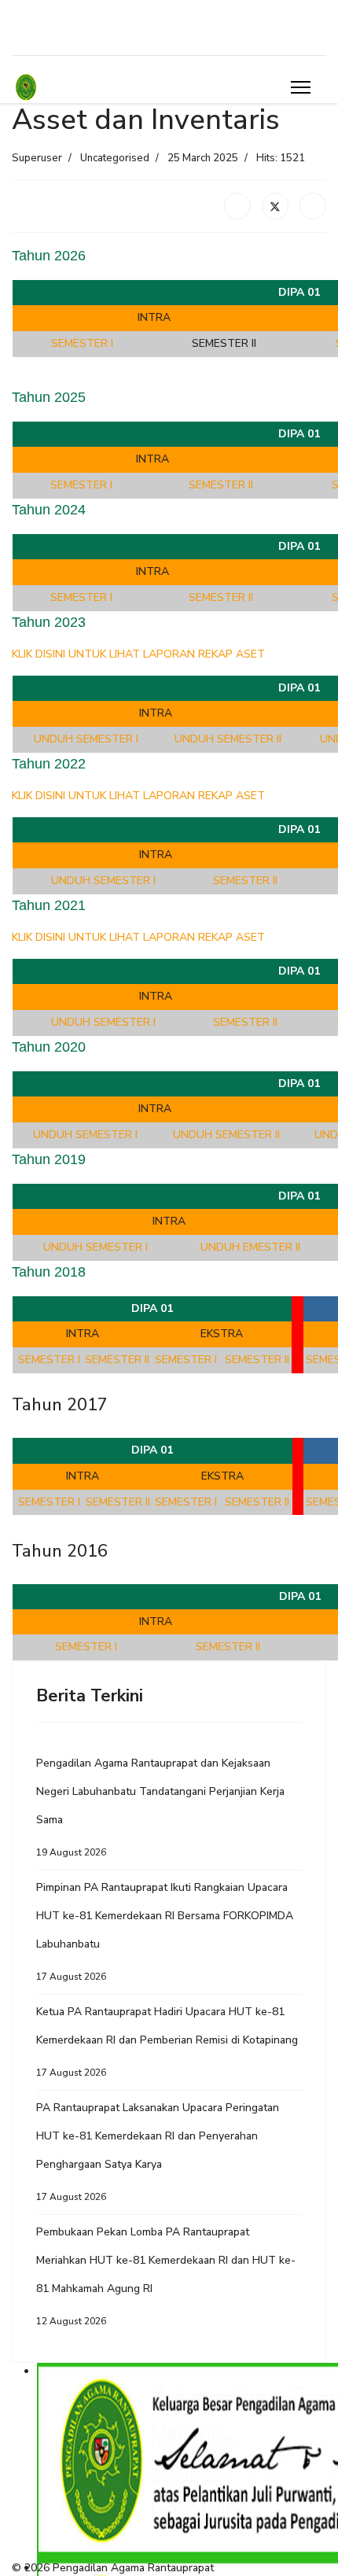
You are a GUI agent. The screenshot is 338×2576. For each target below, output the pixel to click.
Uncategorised (115, 158)
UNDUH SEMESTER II (228, 739)
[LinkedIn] (313, 206)
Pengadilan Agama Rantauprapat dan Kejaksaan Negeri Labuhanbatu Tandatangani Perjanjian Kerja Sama (160, 1807)
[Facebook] (237, 206)
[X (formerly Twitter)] (275, 206)
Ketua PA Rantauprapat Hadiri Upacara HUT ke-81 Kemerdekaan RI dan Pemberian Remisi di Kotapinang (167, 2042)
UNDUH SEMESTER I (86, 739)
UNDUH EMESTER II (250, 1247)
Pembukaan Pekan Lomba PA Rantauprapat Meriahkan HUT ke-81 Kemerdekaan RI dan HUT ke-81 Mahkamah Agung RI (166, 2276)
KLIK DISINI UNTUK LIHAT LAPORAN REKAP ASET (138, 654)
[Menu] (301, 87)
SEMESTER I (82, 343)
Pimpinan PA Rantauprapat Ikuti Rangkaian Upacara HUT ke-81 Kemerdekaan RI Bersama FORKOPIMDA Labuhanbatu (165, 1931)
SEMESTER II (221, 485)
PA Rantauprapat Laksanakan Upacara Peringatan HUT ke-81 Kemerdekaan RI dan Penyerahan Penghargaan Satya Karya (158, 2152)
